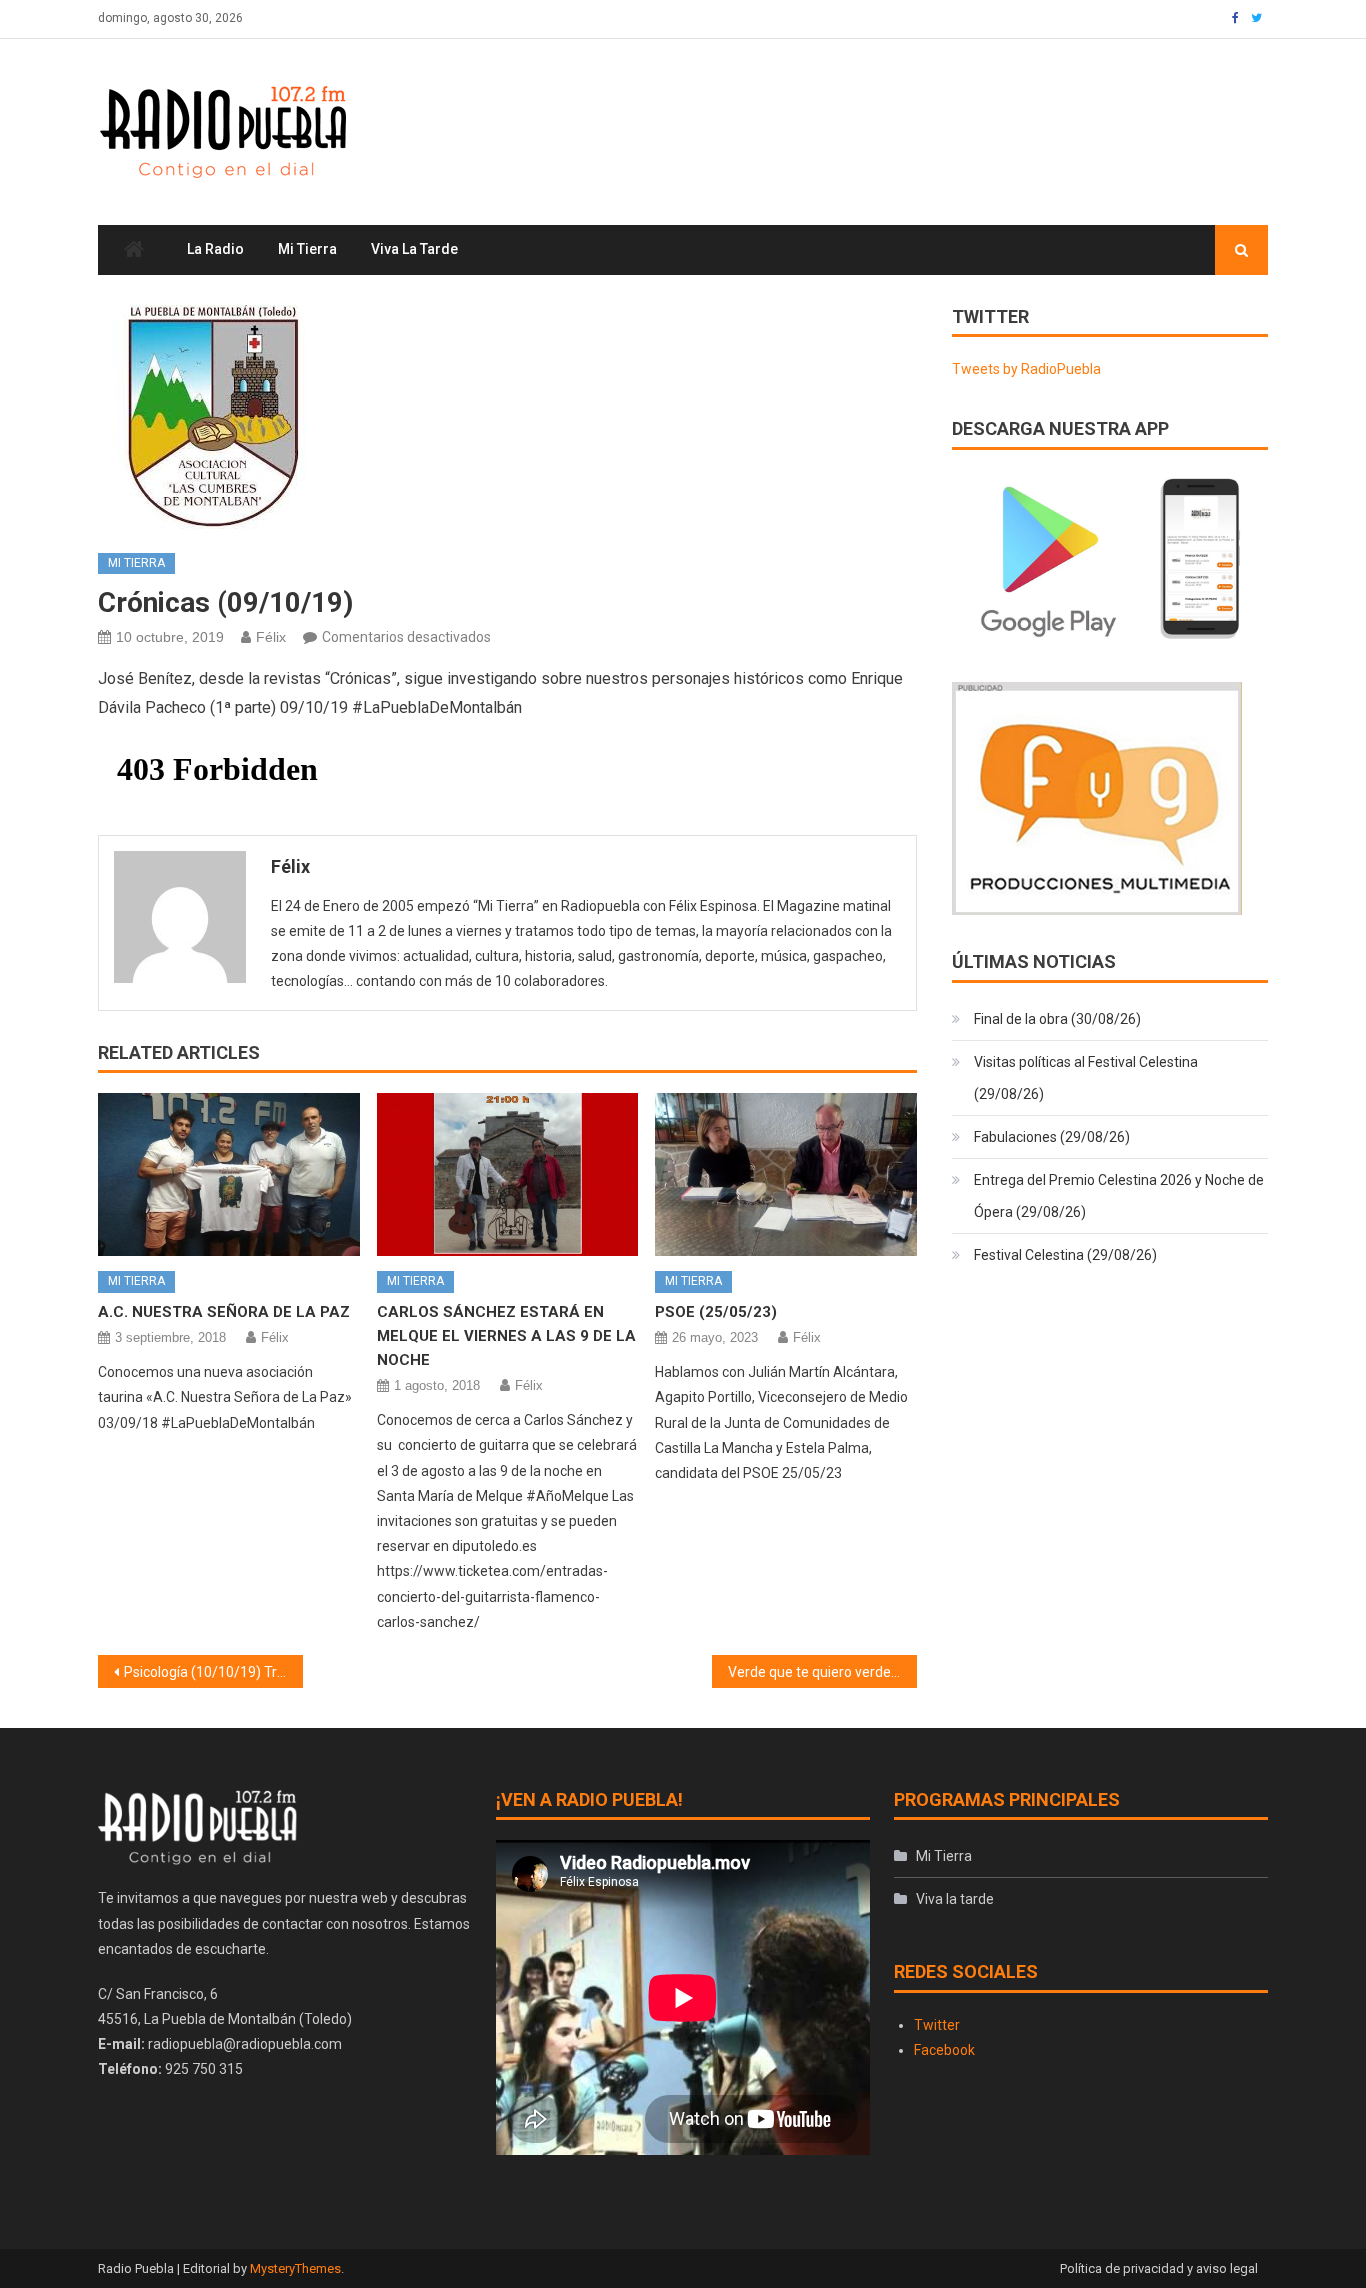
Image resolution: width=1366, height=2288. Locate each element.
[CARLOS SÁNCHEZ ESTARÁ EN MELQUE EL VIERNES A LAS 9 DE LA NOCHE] (508, 1175)
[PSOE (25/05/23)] (786, 1175)
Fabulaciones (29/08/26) (1052, 1137)
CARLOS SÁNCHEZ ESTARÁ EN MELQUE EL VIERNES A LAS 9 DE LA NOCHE (506, 1336)
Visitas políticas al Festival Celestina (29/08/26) (1086, 1078)
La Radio (215, 249)
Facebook (944, 2050)
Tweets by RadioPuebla (1026, 369)
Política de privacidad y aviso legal (1159, 2268)
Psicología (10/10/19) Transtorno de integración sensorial (213, 1672)
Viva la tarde (414, 249)
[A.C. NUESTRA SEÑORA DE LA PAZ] (229, 1175)
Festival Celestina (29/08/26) (1065, 1255)
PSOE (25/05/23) (716, 1312)
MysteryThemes (295, 2268)
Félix (271, 637)
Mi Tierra (307, 249)
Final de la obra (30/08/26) (1057, 1019)
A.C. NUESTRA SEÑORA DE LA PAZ (224, 1312)
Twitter (937, 2025)
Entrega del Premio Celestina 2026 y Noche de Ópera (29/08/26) (1119, 1196)
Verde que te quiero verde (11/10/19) (822, 1672)
